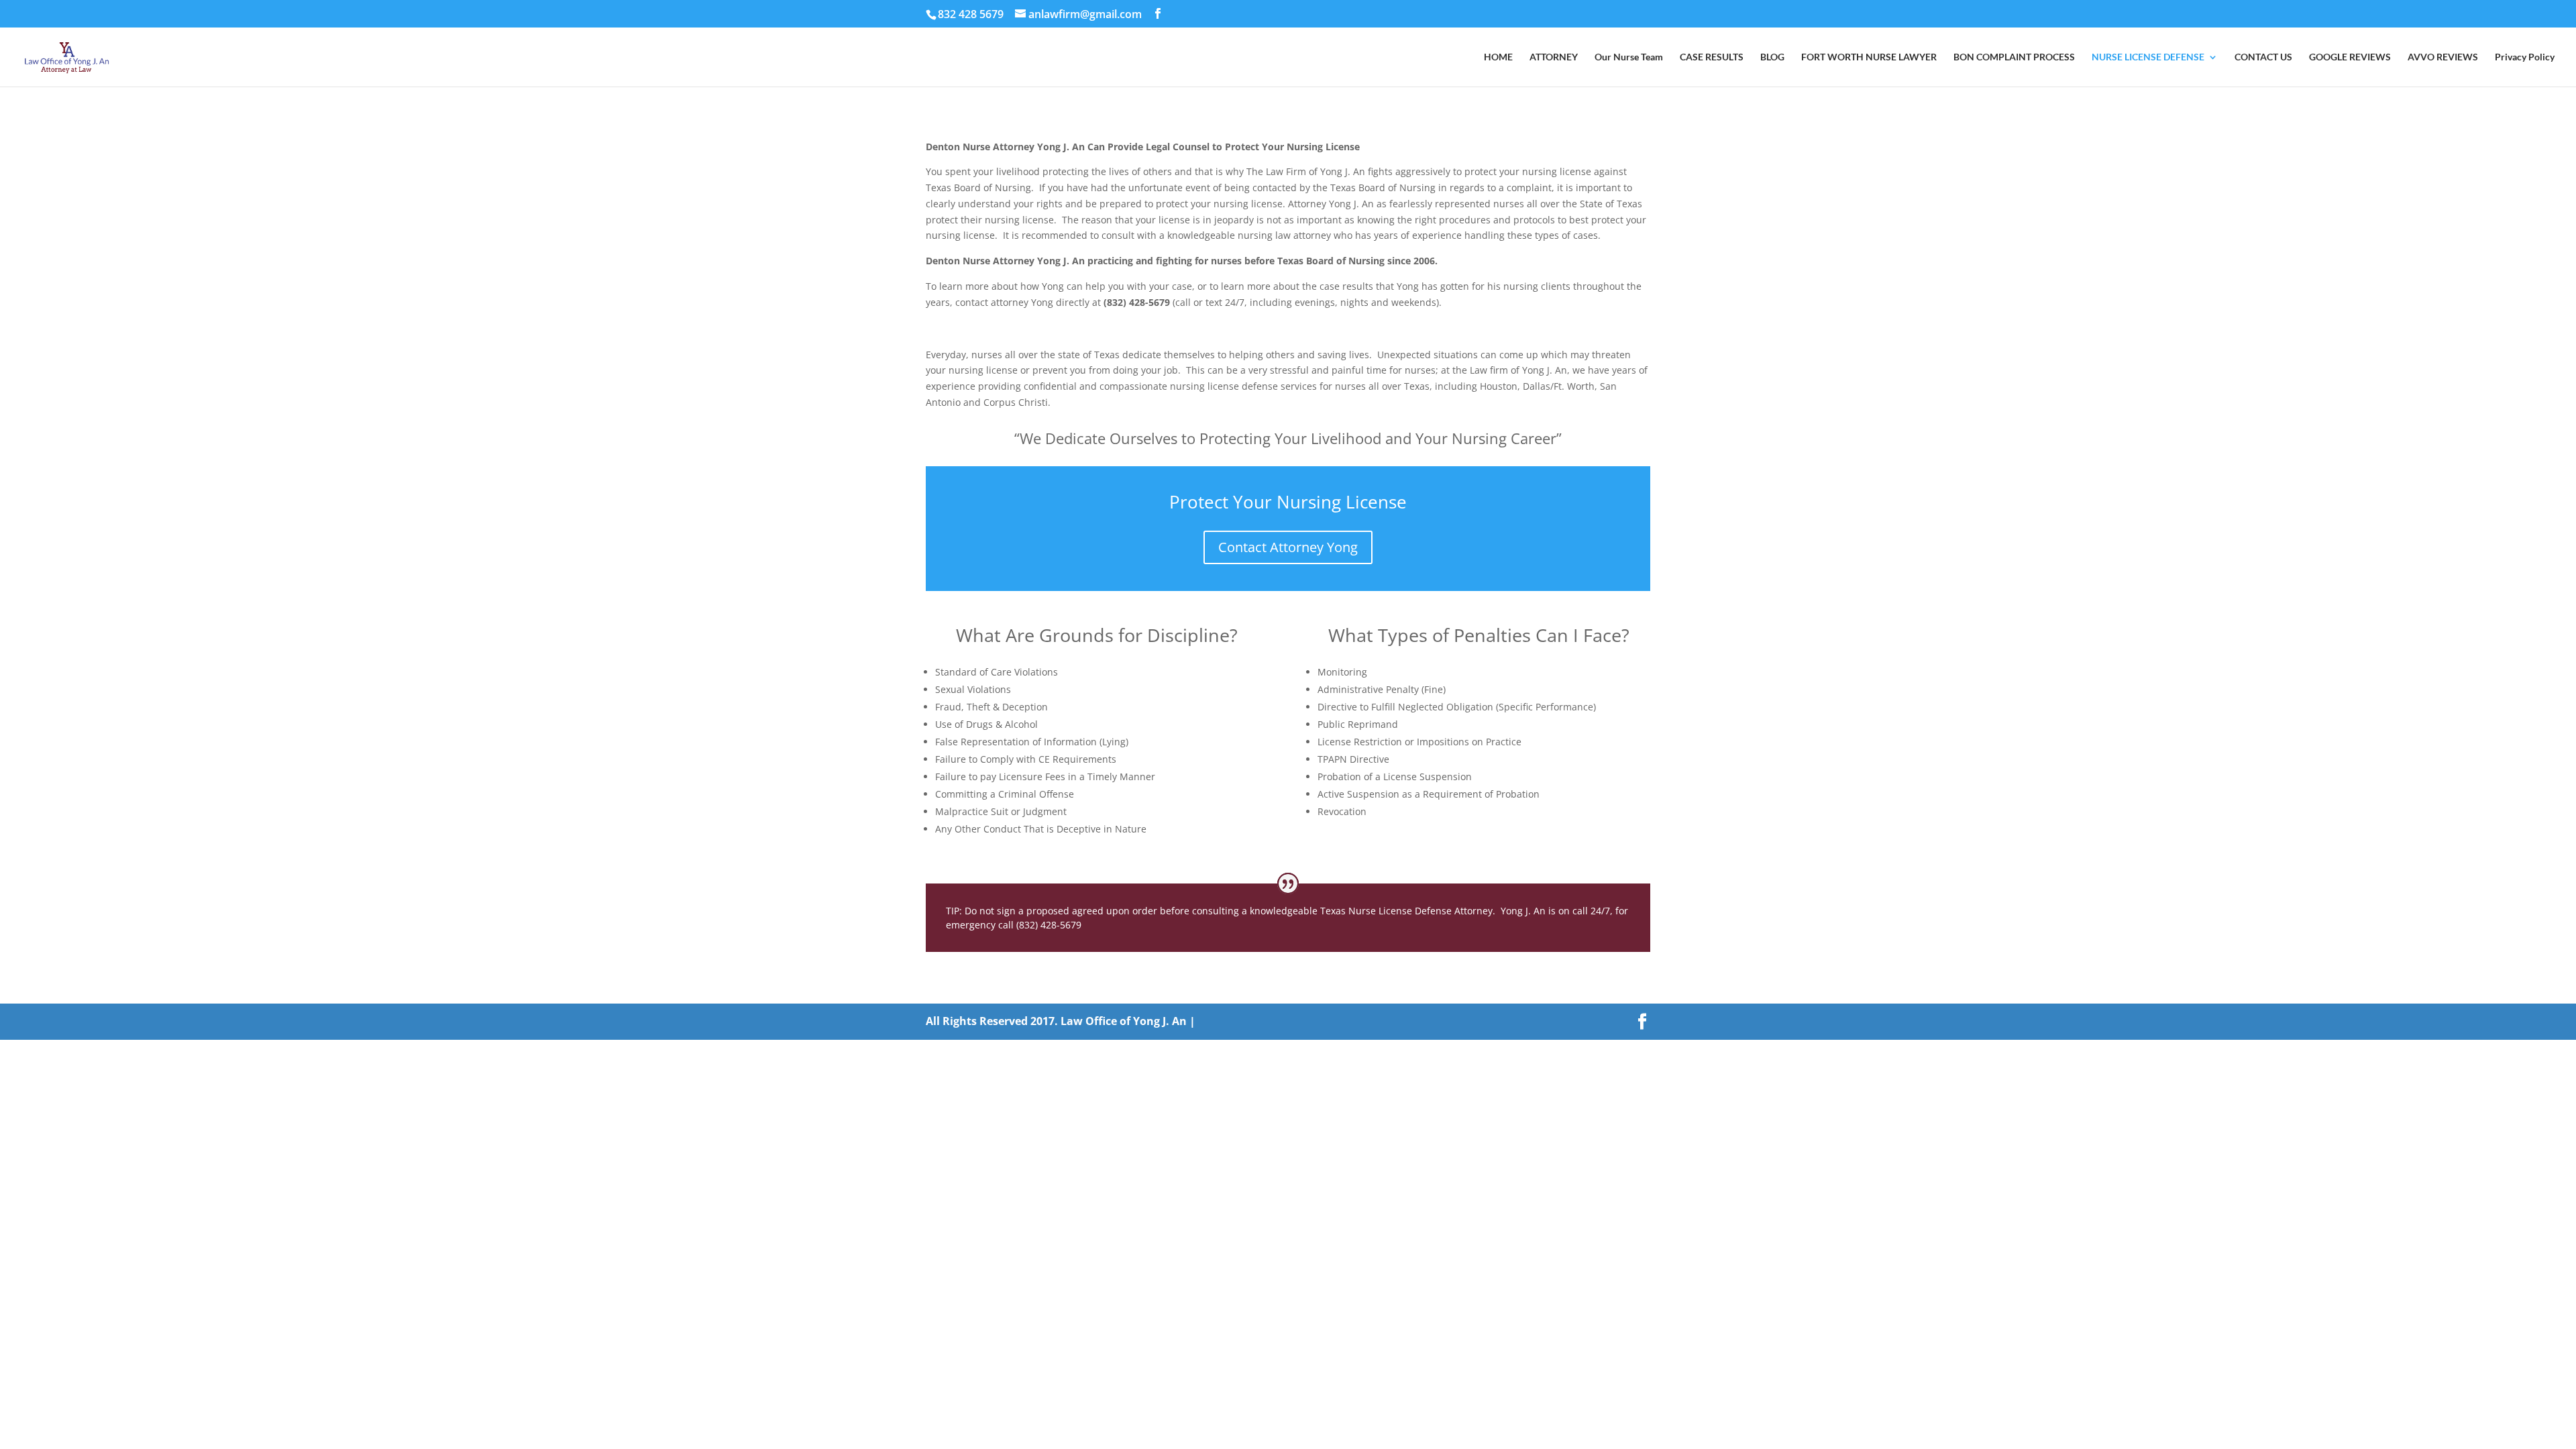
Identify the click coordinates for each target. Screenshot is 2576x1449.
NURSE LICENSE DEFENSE (2148, 57)
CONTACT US (2263, 57)
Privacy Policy (2525, 57)
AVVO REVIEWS (2443, 57)
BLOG (1772, 57)
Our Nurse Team (1629, 57)
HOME (1498, 57)
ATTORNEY (1554, 57)
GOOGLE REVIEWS (2350, 57)
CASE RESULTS (1712, 57)
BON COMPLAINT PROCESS (2014, 57)
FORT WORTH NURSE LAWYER (1869, 57)
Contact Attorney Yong (1288, 547)
